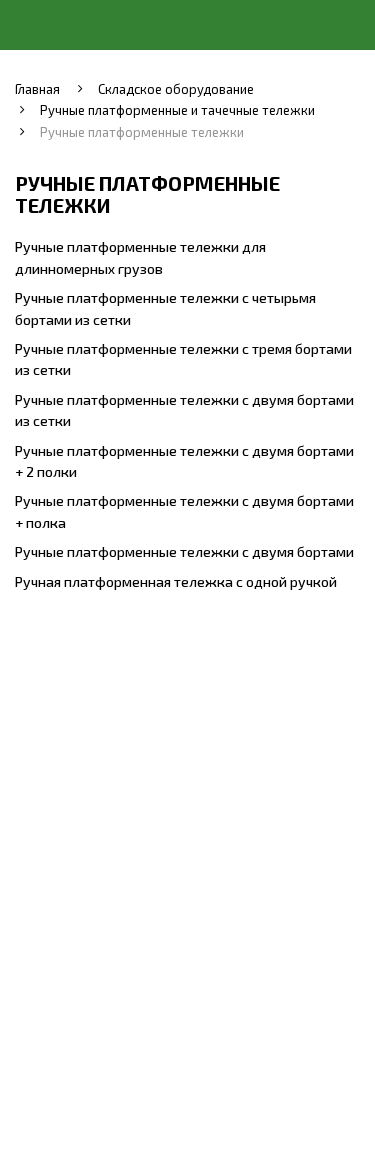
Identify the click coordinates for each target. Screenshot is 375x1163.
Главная (37, 89)
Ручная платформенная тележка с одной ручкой (176, 581)
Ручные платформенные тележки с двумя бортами (184, 551)
